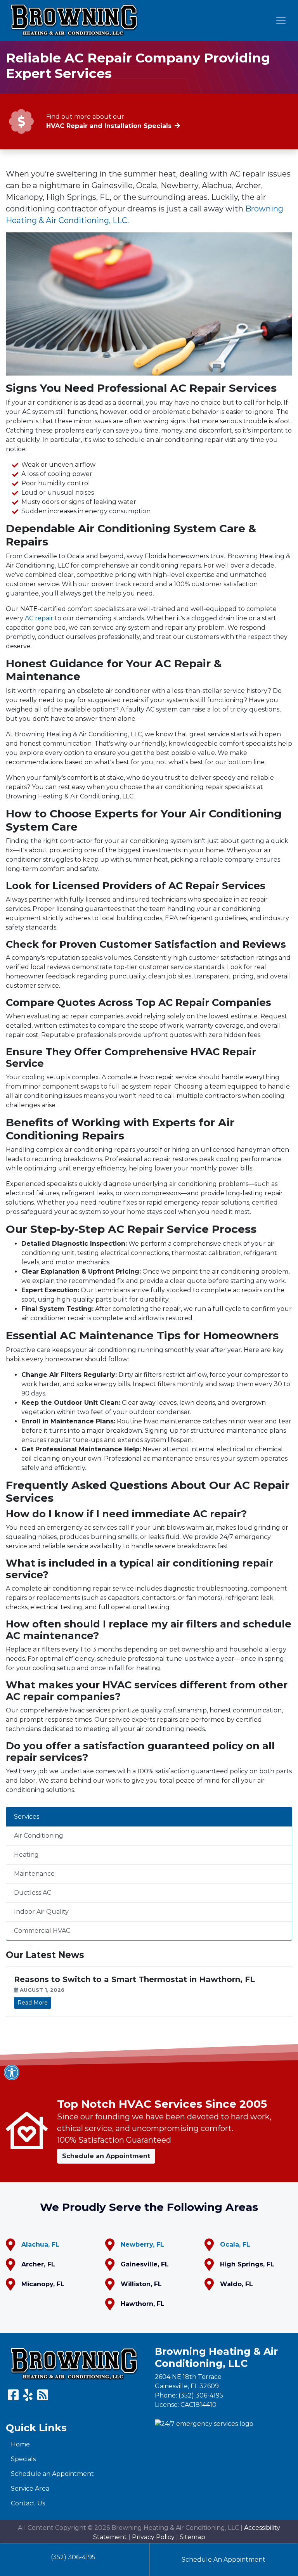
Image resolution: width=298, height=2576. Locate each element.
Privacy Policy (153, 2537)
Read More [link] (33, 2003)
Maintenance (34, 1874)
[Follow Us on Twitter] (28, 2397)
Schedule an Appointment (52, 2474)
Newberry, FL (142, 2244)
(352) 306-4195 (73, 2557)
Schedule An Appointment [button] (223, 2560)
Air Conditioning (39, 1836)
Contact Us (28, 2503)
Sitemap (192, 2537)
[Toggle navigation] (281, 21)
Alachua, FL (40, 2244)
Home (20, 2444)
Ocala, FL (235, 2244)
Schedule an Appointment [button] (106, 2156)
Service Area (30, 2489)
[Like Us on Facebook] (13, 2397)
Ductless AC (33, 1893)
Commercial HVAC (42, 1931)
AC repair (39, 618)
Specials (23, 2459)
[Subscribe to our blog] (43, 2397)
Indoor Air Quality (41, 1912)
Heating (26, 1855)
